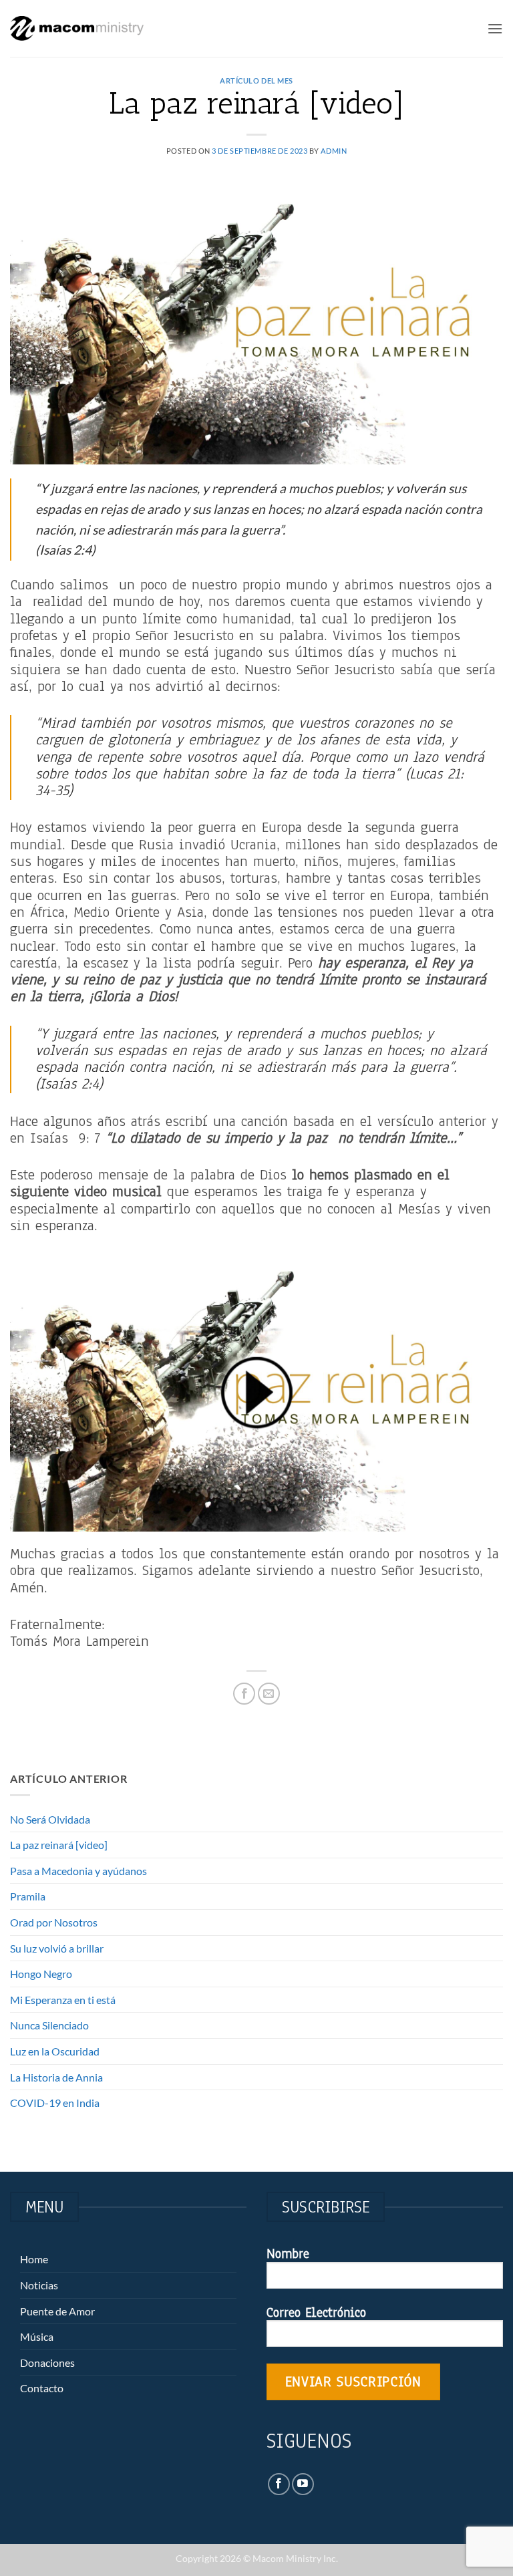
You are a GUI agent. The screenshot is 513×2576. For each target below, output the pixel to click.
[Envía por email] (269, 1694)
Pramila (28, 1896)
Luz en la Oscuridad (55, 2051)
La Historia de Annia (56, 2077)
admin (334, 151)
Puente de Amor (57, 2311)
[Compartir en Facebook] (244, 1694)
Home (34, 2259)
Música (37, 2336)
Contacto (42, 2388)
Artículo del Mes (256, 81)
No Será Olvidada (50, 1819)
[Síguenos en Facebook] (279, 2484)
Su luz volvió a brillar (57, 1948)
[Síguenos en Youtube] (303, 2484)
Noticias (39, 2285)
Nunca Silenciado (49, 2025)
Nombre (288, 2255)
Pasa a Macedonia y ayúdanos (78, 1871)
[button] (495, 28)
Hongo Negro (41, 1974)
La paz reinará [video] (59, 1845)
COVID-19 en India (55, 2103)
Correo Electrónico (316, 2313)
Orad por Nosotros (54, 1922)
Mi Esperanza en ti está (63, 2000)
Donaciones (47, 2363)
